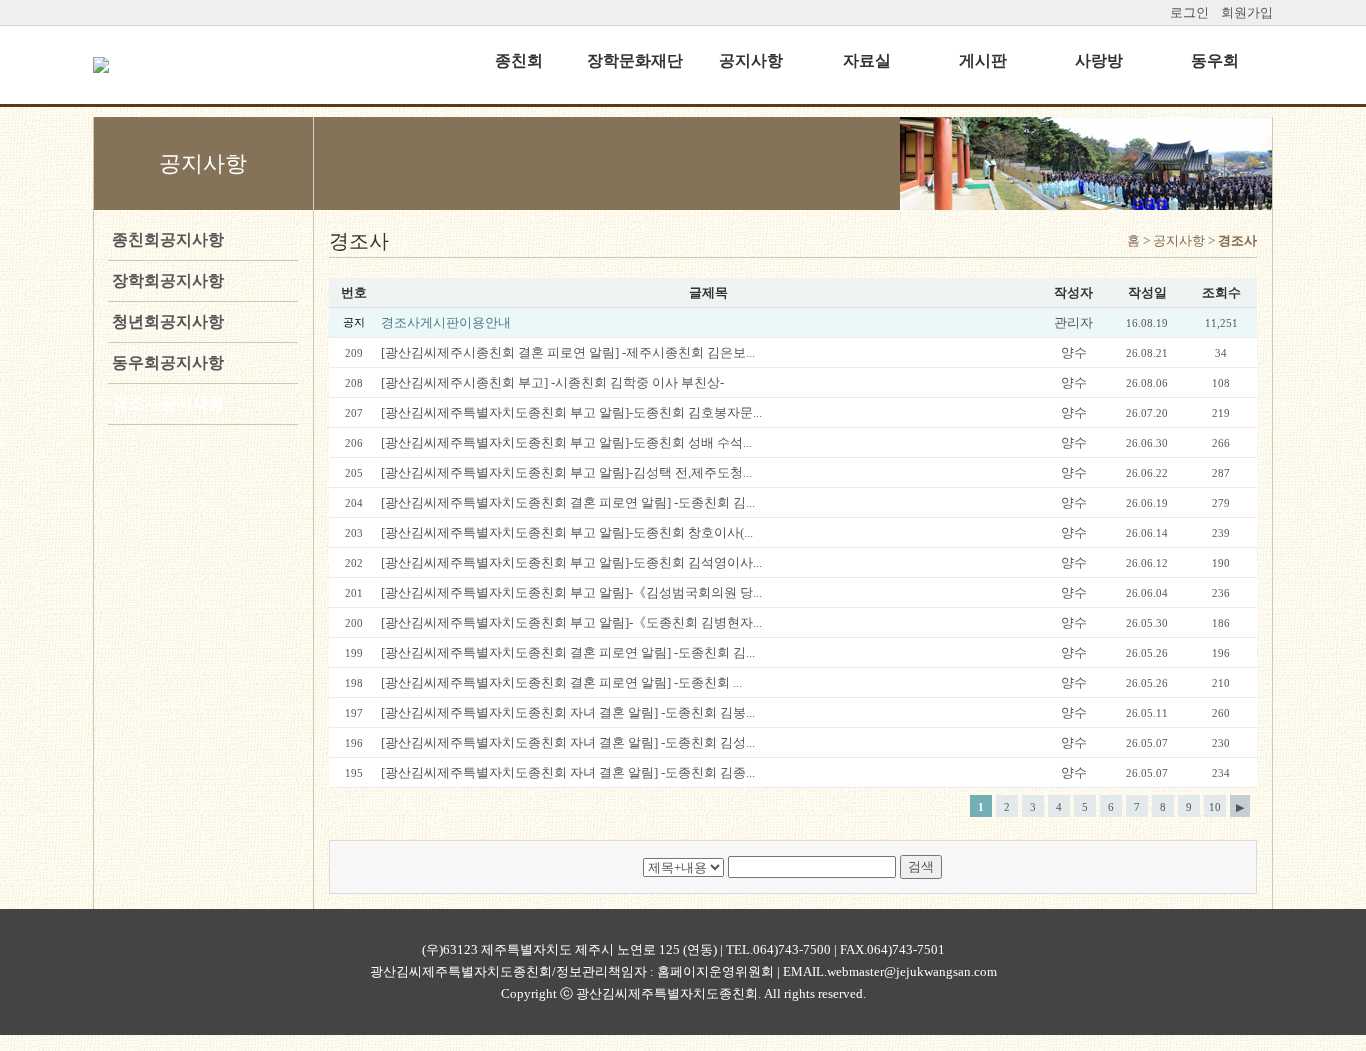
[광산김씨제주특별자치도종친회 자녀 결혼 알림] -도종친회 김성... (568, 742)
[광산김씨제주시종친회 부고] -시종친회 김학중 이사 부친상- (552, 382)
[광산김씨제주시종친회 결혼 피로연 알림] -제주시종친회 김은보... (568, 352)
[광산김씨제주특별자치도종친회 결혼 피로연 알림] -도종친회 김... (568, 502)
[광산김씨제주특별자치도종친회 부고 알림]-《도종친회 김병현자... (571, 622)
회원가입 (1247, 12)
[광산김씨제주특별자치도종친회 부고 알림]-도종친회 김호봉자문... (571, 412)
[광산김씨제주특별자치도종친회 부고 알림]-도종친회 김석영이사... (571, 562)
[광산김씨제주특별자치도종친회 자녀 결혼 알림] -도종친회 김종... (568, 772)
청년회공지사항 (166, 321)
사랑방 (1099, 60)
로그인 (1189, 12)
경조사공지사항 (166, 403)
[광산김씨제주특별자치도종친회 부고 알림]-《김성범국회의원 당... (571, 592)
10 (1215, 807)
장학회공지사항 (166, 280)
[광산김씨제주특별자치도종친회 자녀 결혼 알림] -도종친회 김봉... (568, 712)
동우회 (1215, 60)
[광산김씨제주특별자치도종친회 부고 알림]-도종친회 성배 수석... (566, 442)
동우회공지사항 (166, 362)
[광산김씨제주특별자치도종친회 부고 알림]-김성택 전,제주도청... (566, 472)
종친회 (519, 60)
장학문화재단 (635, 60)
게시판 (983, 60)
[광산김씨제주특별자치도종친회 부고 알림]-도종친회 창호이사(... (567, 532)
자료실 (867, 60)
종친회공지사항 (166, 239)
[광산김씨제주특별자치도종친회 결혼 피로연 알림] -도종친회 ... (561, 682)
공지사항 (751, 60)
